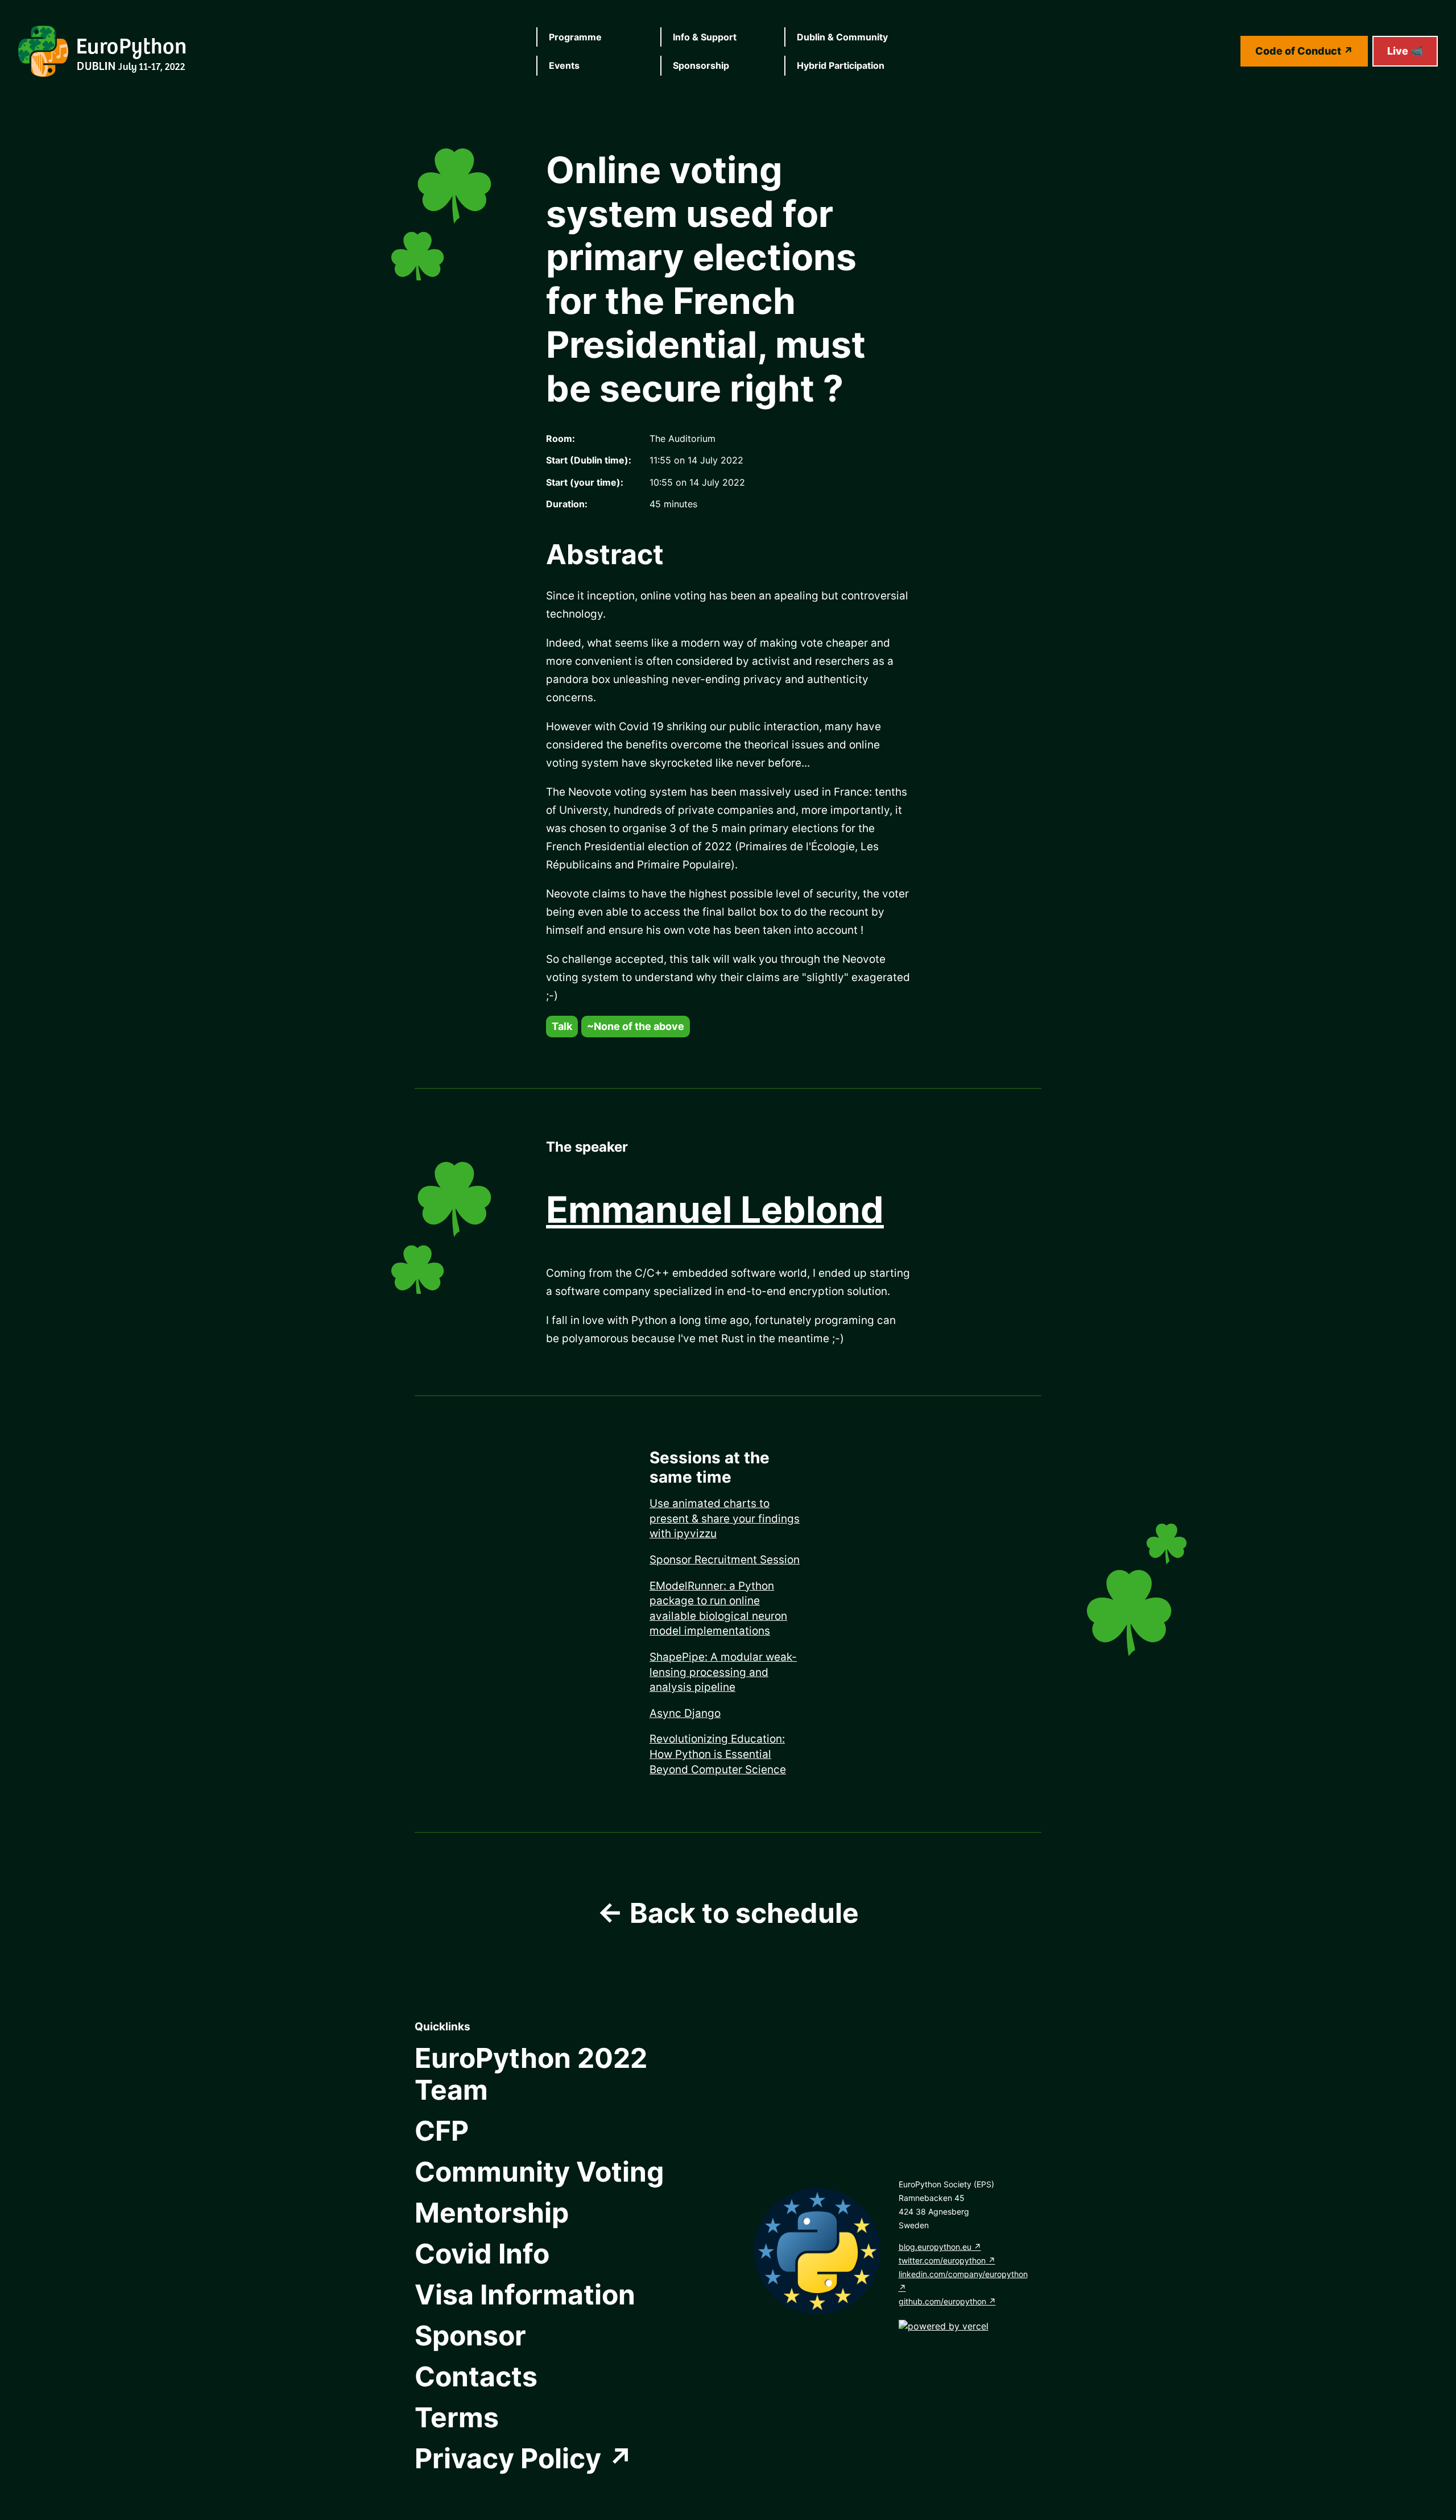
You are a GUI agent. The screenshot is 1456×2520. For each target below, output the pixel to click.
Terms (457, 2417)
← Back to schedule (728, 1913)
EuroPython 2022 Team (531, 2074)
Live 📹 (1405, 51)
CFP (442, 2131)
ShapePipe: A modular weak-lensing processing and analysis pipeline (723, 1672)
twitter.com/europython (942, 2260)
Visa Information (525, 2295)
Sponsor (470, 2335)
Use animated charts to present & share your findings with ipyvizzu (725, 1518)
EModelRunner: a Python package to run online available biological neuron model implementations (718, 1609)
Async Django (685, 1713)
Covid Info (482, 2254)
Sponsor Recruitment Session (725, 1560)
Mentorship (492, 2213)
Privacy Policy (508, 2458)
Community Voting (539, 2172)
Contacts (476, 2376)
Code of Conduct (1298, 51)
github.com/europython (942, 2301)
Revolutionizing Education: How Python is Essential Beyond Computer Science (718, 1754)
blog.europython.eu (935, 2247)
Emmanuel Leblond (715, 1209)
